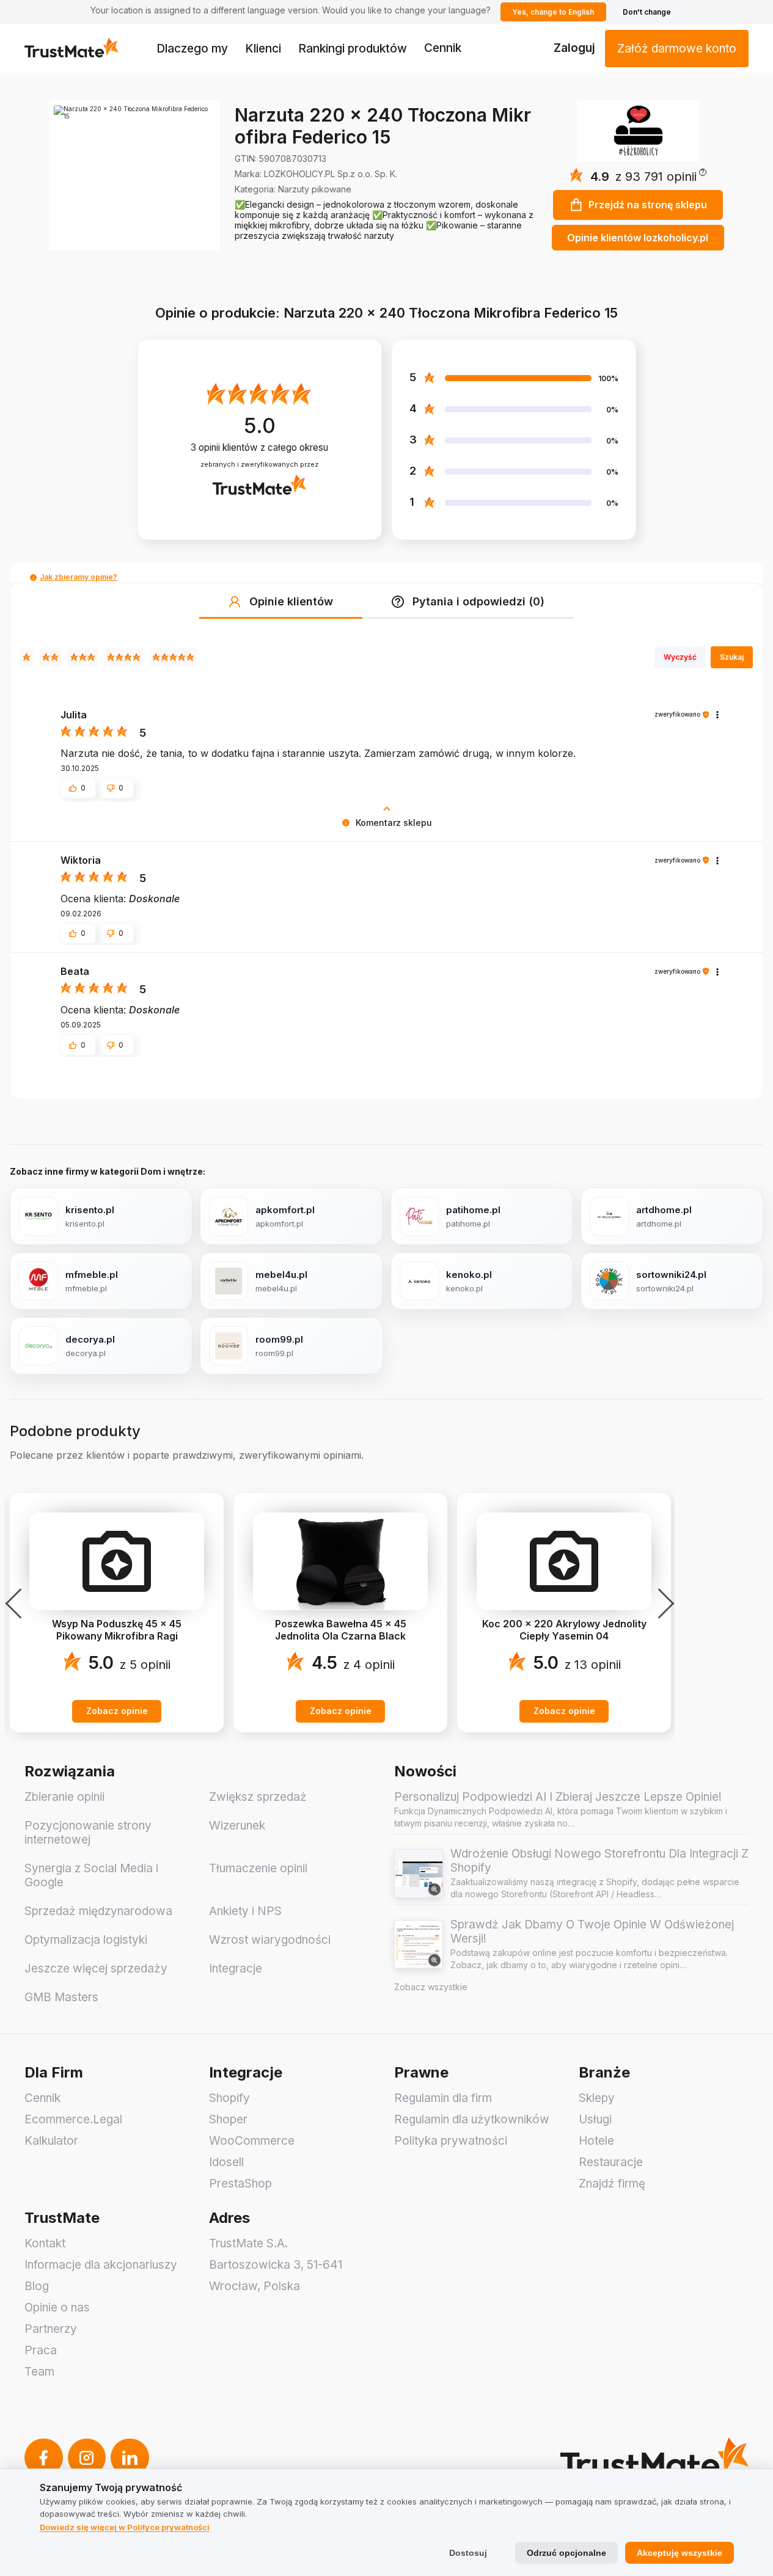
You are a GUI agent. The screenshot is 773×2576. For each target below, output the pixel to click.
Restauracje (611, 2162)
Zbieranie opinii (64, 1797)
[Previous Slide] (17, 1604)
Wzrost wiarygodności (270, 1940)
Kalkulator (51, 2141)
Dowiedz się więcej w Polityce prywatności (125, 2527)
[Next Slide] (662, 1604)
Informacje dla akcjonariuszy (101, 2265)
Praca (41, 2350)
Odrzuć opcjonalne (566, 2553)
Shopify (229, 2098)
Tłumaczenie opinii (258, 1868)
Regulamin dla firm (443, 2098)
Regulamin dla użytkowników (472, 2119)
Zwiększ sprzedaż (258, 1797)
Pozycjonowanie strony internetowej (88, 1833)
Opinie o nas (57, 2308)
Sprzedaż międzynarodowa (98, 1911)
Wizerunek (237, 1826)
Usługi (595, 2119)
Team (39, 2372)
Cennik (443, 48)
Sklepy (597, 2098)
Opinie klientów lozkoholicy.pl (638, 238)
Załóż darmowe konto (677, 49)
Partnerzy (51, 2329)
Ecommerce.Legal (73, 2119)
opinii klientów (259, 447)
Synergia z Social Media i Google (91, 1875)
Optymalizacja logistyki (86, 1940)
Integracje (236, 1968)
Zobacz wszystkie (431, 1987)
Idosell (226, 2162)
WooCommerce (252, 2141)
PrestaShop (240, 2184)
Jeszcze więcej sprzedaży (96, 1968)
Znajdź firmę (612, 2184)
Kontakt (45, 2243)
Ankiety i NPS (245, 1911)
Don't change (647, 12)
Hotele (596, 2141)
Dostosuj (468, 2553)
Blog (37, 2286)
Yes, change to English (553, 12)
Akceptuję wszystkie (680, 2553)
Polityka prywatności (451, 2141)
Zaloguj (574, 48)
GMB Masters (61, 1997)
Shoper (228, 2119)
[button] (661, 177)
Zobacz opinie (117, 1711)
